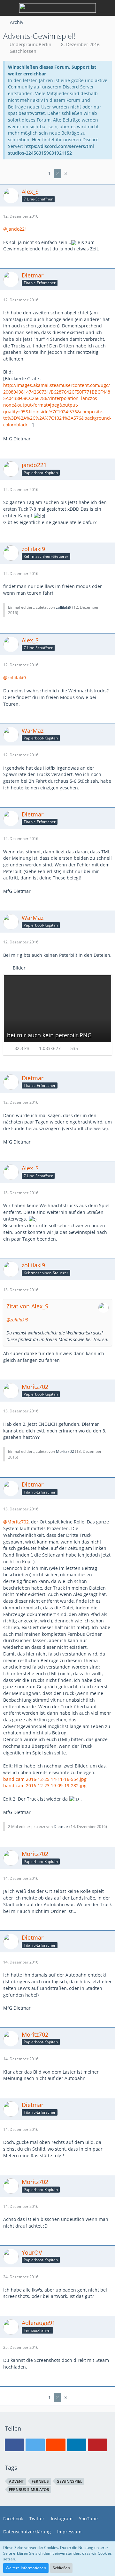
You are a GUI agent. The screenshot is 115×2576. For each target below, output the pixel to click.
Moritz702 (65, 1451)
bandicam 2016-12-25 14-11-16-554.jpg (45, 1779)
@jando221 (15, 229)
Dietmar (61, 1827)
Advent (16, 2481)
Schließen (61, 2568)
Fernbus (40, 2481)
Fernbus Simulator (29, 2490)
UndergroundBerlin (31, 44)
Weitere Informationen (26, 2568)
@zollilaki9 (15, 678)
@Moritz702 (16, 1522)
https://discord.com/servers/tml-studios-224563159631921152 (52, 150)
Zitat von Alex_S (27, 1306)
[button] (14, 2445)
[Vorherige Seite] (41, 174)
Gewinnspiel (69, 2481)
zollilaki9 (64, 607)
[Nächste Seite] (74, 174)
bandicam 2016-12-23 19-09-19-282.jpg (45, 1785)
